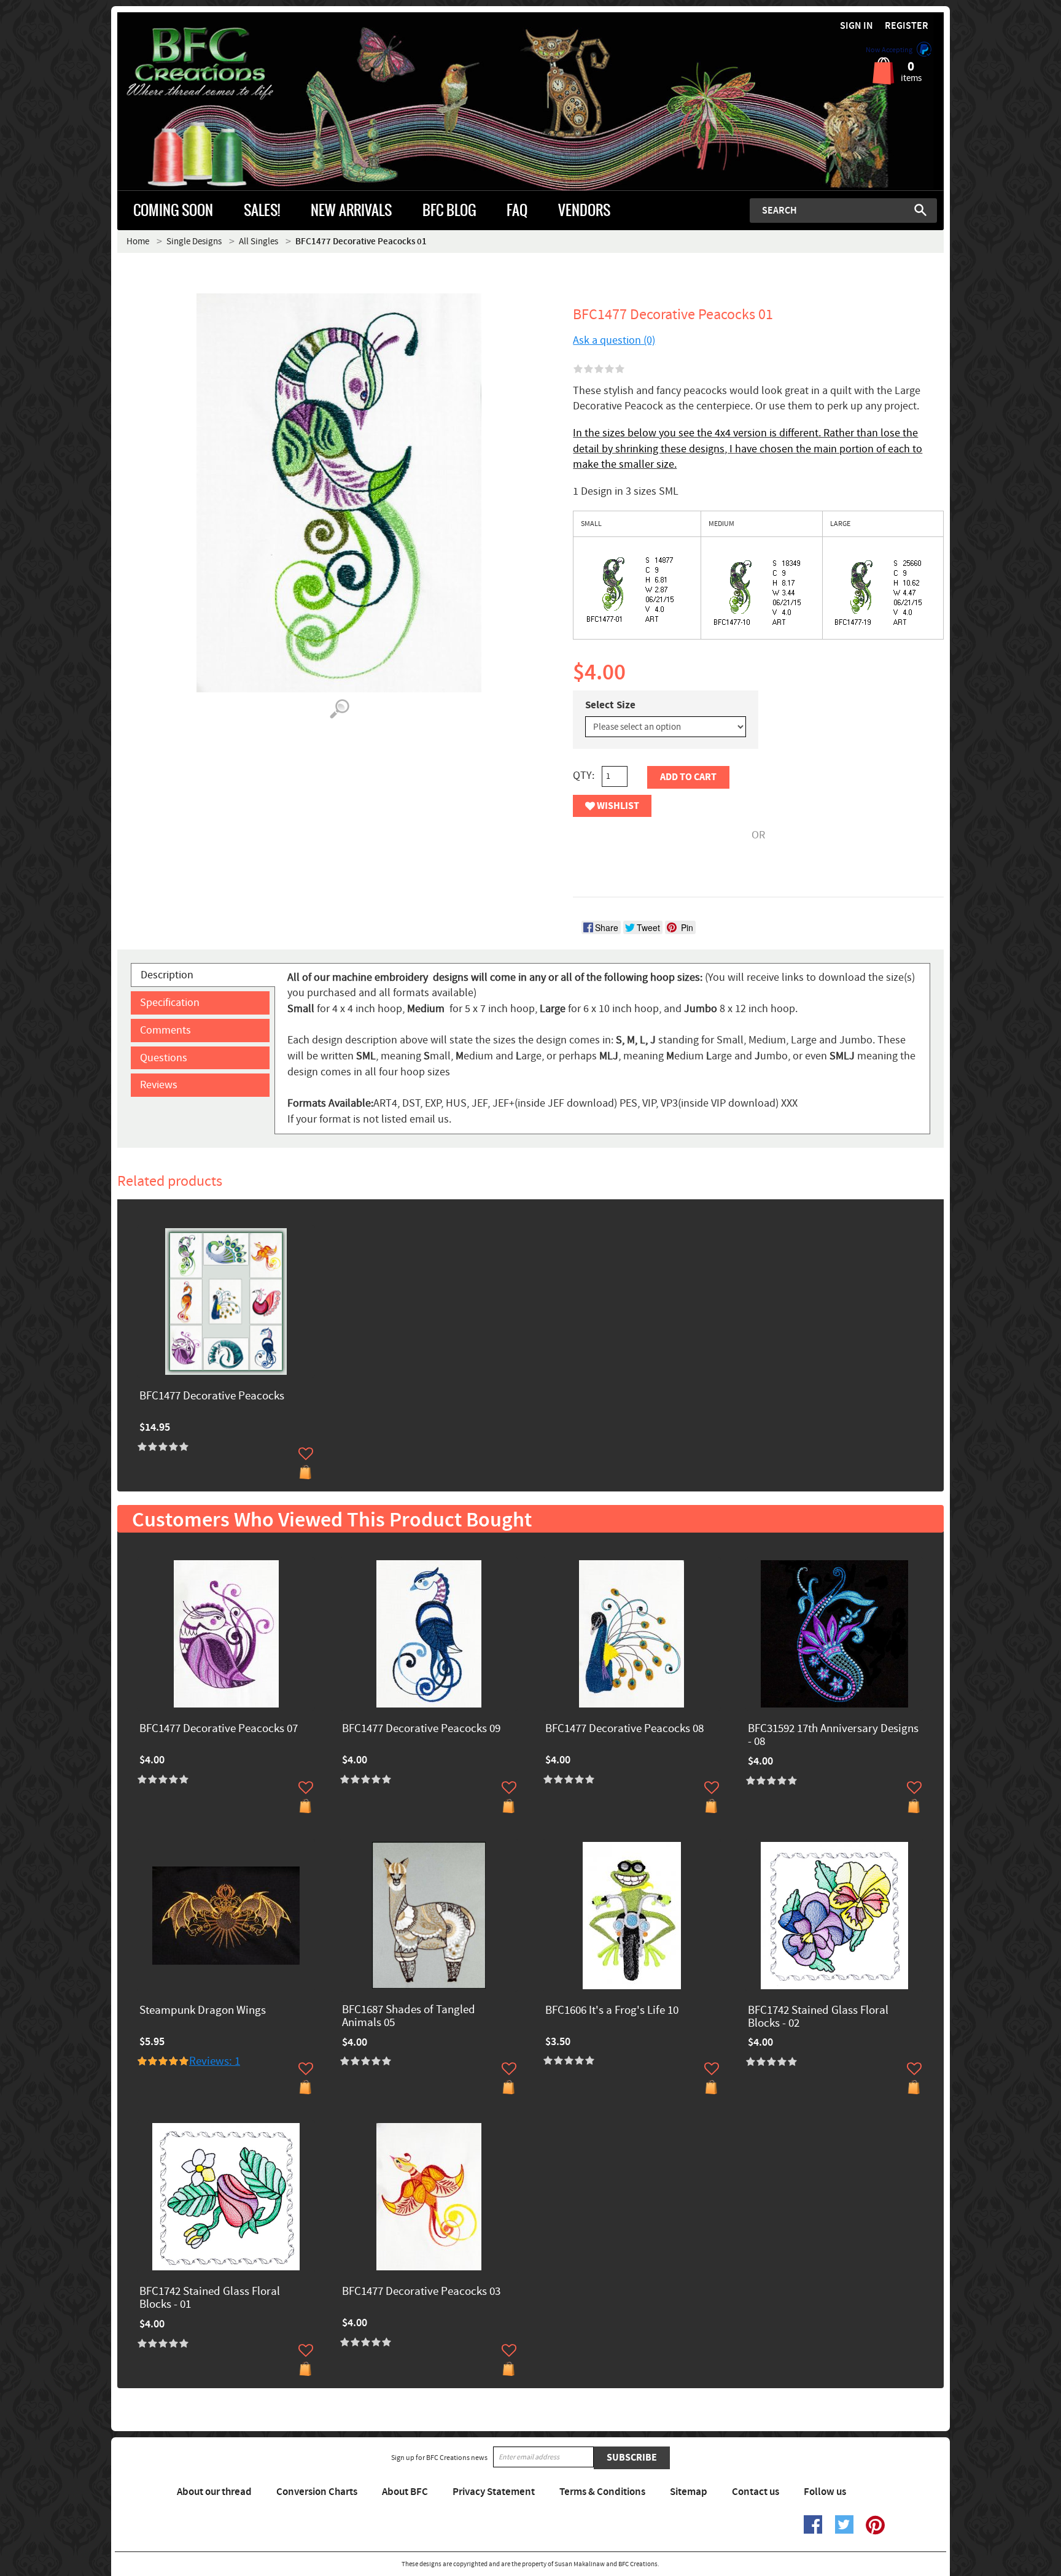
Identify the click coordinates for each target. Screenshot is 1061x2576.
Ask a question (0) (614, 340)
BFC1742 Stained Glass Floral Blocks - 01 (210, 2299)
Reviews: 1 (215, 2061)
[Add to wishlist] (306, 1453)
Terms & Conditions (602, 2492)
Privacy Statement (494, 2492)
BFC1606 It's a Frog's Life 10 (612, 2011)
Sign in (857, 26)
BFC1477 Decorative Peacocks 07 (219, 1729)
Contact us (756, 2492)
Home (138, 242)
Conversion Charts (317, 2492)
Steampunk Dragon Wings (203, 2011)
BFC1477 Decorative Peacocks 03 (421, 2292)
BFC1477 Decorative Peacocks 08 (624, 1729)
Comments (165, 1030)
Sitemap (689, 2492)
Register (907, 26)
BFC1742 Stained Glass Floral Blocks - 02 (818, 2017)
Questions (164, 1058)
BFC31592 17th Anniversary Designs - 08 (833, 1736)
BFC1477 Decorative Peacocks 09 (421, 1729)
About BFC (405, 2492)
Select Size (610, 705)
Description (167, 975)
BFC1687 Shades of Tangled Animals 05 (409, 2017)
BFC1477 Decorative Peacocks (212, 1397)
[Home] (221, 64)
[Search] (920, 210)
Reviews (159, 1085)
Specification (170, 1003)
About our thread (214, 2492)
